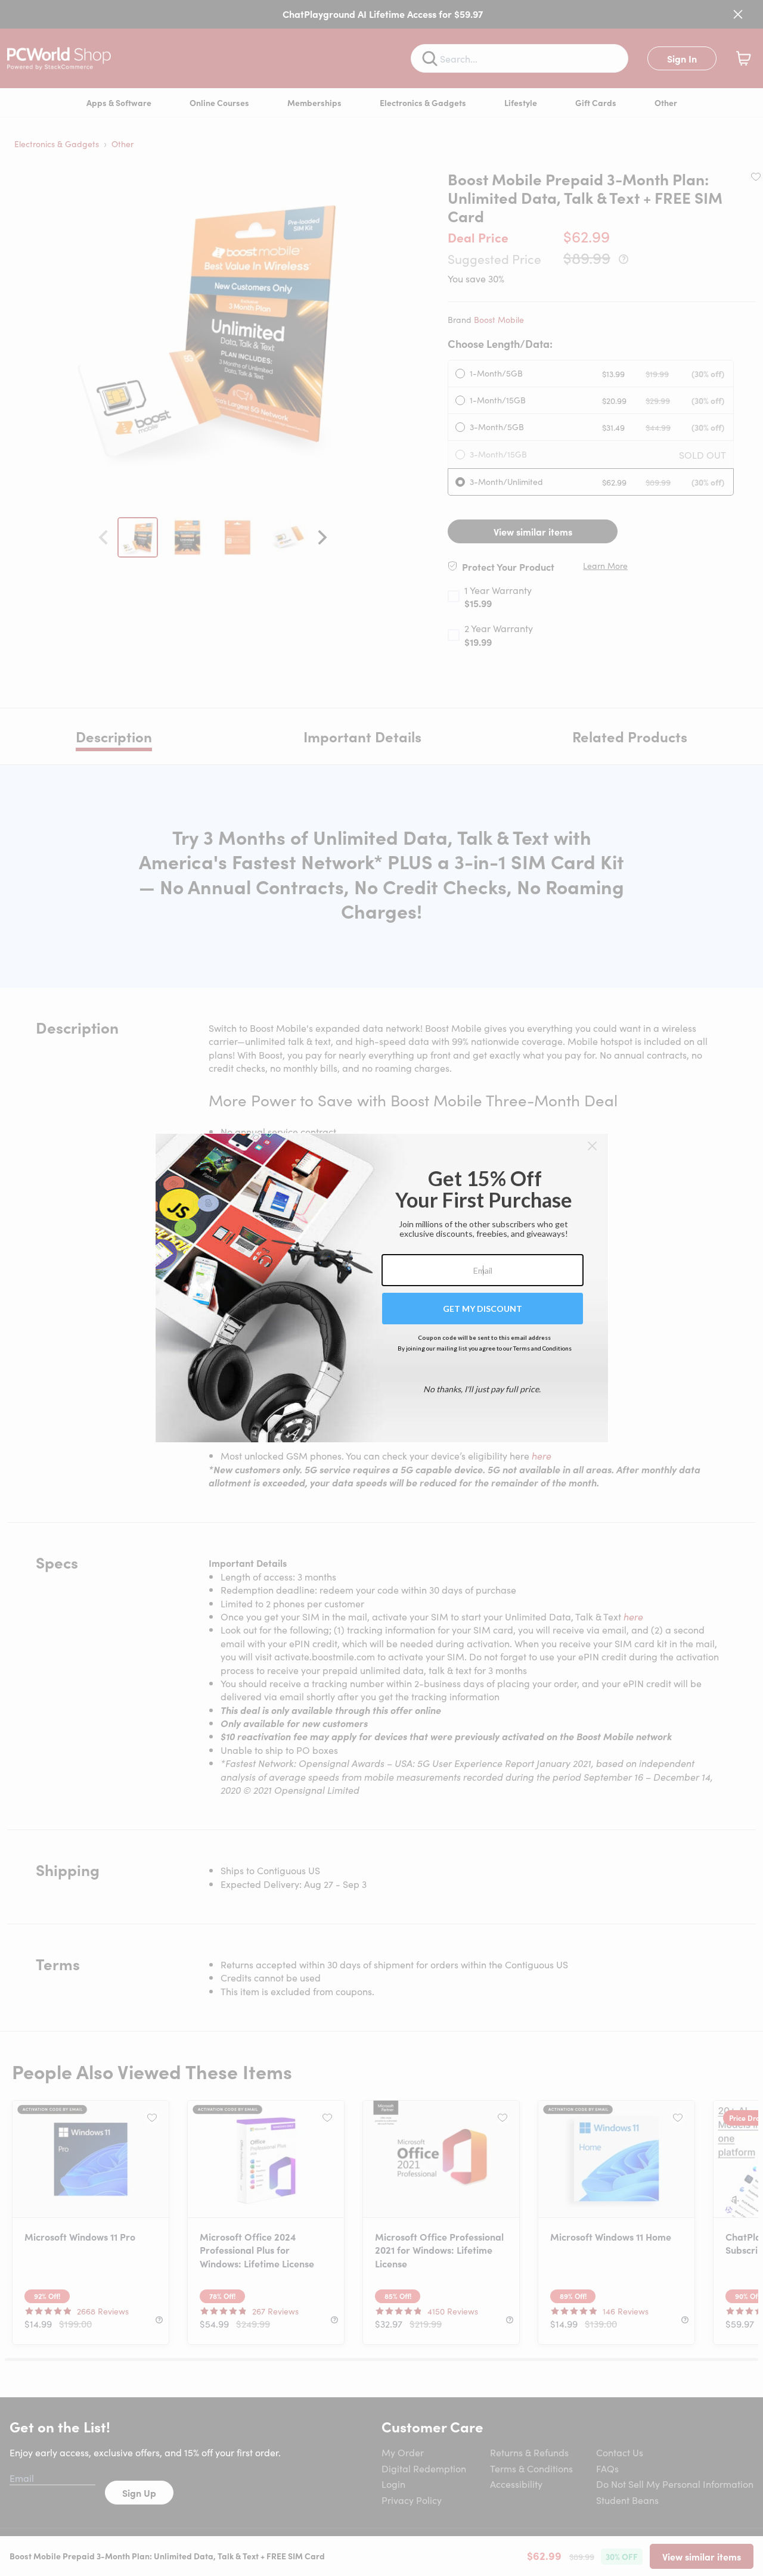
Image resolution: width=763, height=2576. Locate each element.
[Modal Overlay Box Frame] (382, 1288)
